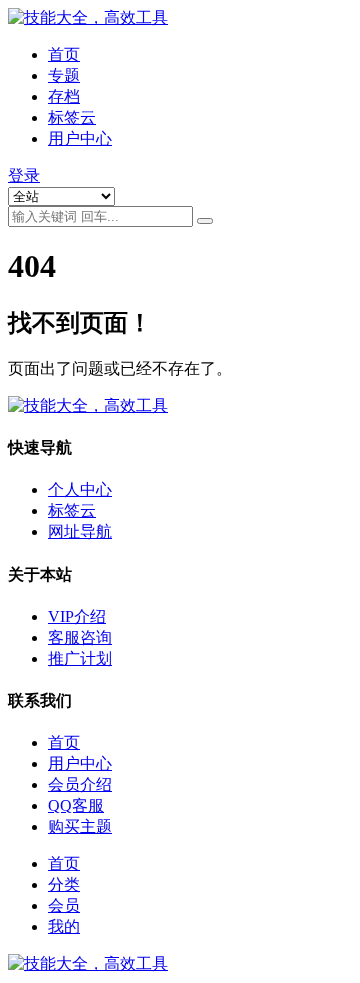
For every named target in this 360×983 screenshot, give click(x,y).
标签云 (72, 117)
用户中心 (80, 138)
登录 (24, 175)
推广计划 (80, 658)
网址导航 (80, 531)
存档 (64, 96)
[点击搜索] (205, 221)
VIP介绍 (77, 616)
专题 (64, 75)
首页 (64, 54)
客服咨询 (80, 637)
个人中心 (80, 489)
